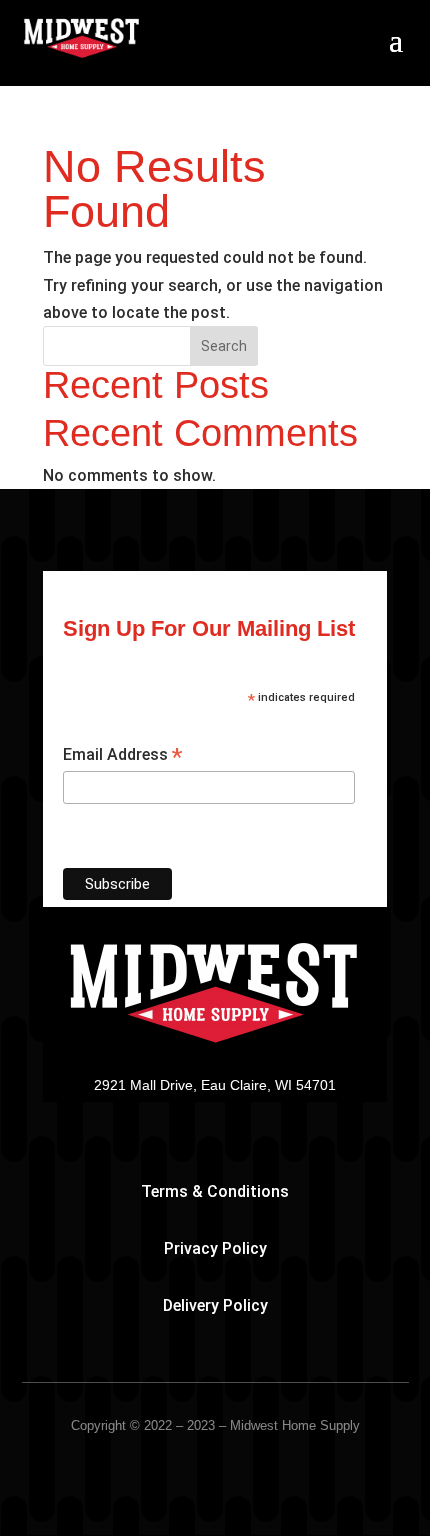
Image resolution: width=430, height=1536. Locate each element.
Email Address (122, 755)
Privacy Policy (215, 1248)
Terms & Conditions (215, 1191)
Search (224, 346)
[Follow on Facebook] (215, 1114)
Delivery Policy (215, 1305)
